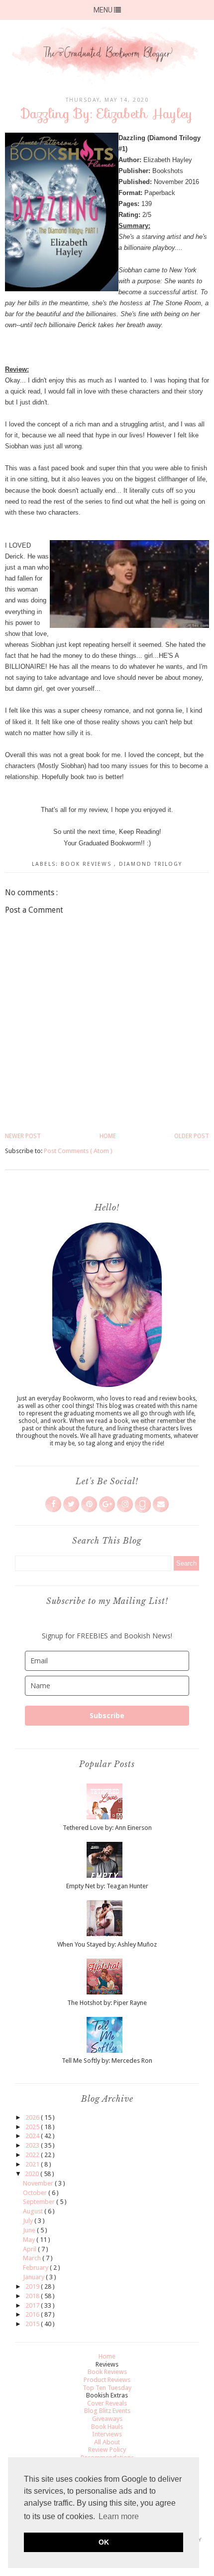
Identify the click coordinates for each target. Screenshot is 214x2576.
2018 (33, 2296)
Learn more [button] (119, 2516)
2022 (33, 2155)
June (30, 2230)
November (39, 2183)
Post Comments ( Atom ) (78, 1151)
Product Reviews (107, 2380)
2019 (33, 2286)
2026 (33, 2117)
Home (108, 1136)
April (30, 2249)
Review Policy (107, 2450)
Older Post (192, 1136)
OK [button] (104, 2542)
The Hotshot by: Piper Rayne (107, 2003)
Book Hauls (107, 2427)
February (36, 2268)
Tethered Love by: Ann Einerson (107, 1828)
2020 (33, 2174)
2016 (33, 2314)
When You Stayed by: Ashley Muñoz (107, 1944)
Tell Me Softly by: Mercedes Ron (107, 2061)
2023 (33, 2145)
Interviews (107, 2434)
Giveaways (107, 2419)
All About (107, 2442)
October (36, 2193)
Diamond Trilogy (151, 864)
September (40, 2202)
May (30, 2240)
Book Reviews (87, 864)
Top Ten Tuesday (107, 2388)
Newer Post (23, 1136)
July (29, 2221)
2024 (33, 2136)
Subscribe (107, 1715)
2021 (33, 2164)
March (33, 2258)
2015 (33, 2324)
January (34, 2277)
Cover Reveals (107, 2403)
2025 (33, 2127)
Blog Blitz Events (107, 2411)
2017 (33, 2305)
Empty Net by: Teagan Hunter (107, 1886)
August (34, 2211)
